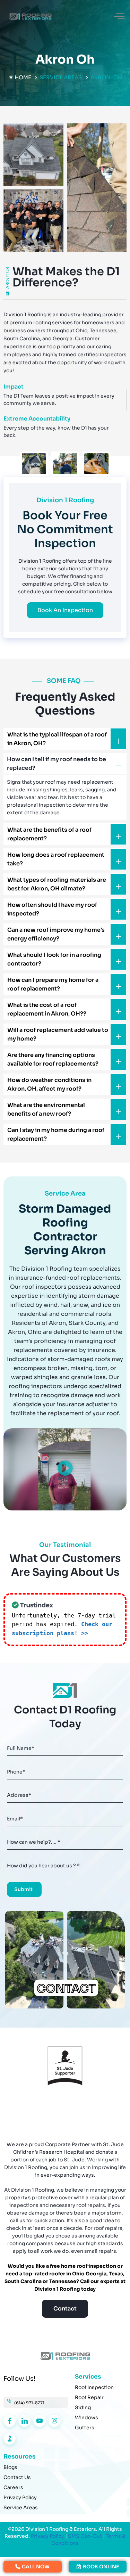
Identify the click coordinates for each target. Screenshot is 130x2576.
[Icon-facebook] (10, 2421)
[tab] (34, 464)
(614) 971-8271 (29, 2403)
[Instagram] (55, 2421)
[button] (119, 17)
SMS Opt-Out (85, 2536)
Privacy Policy (47, 2536)
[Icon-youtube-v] (39, 2421)
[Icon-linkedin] (24, 2421)
